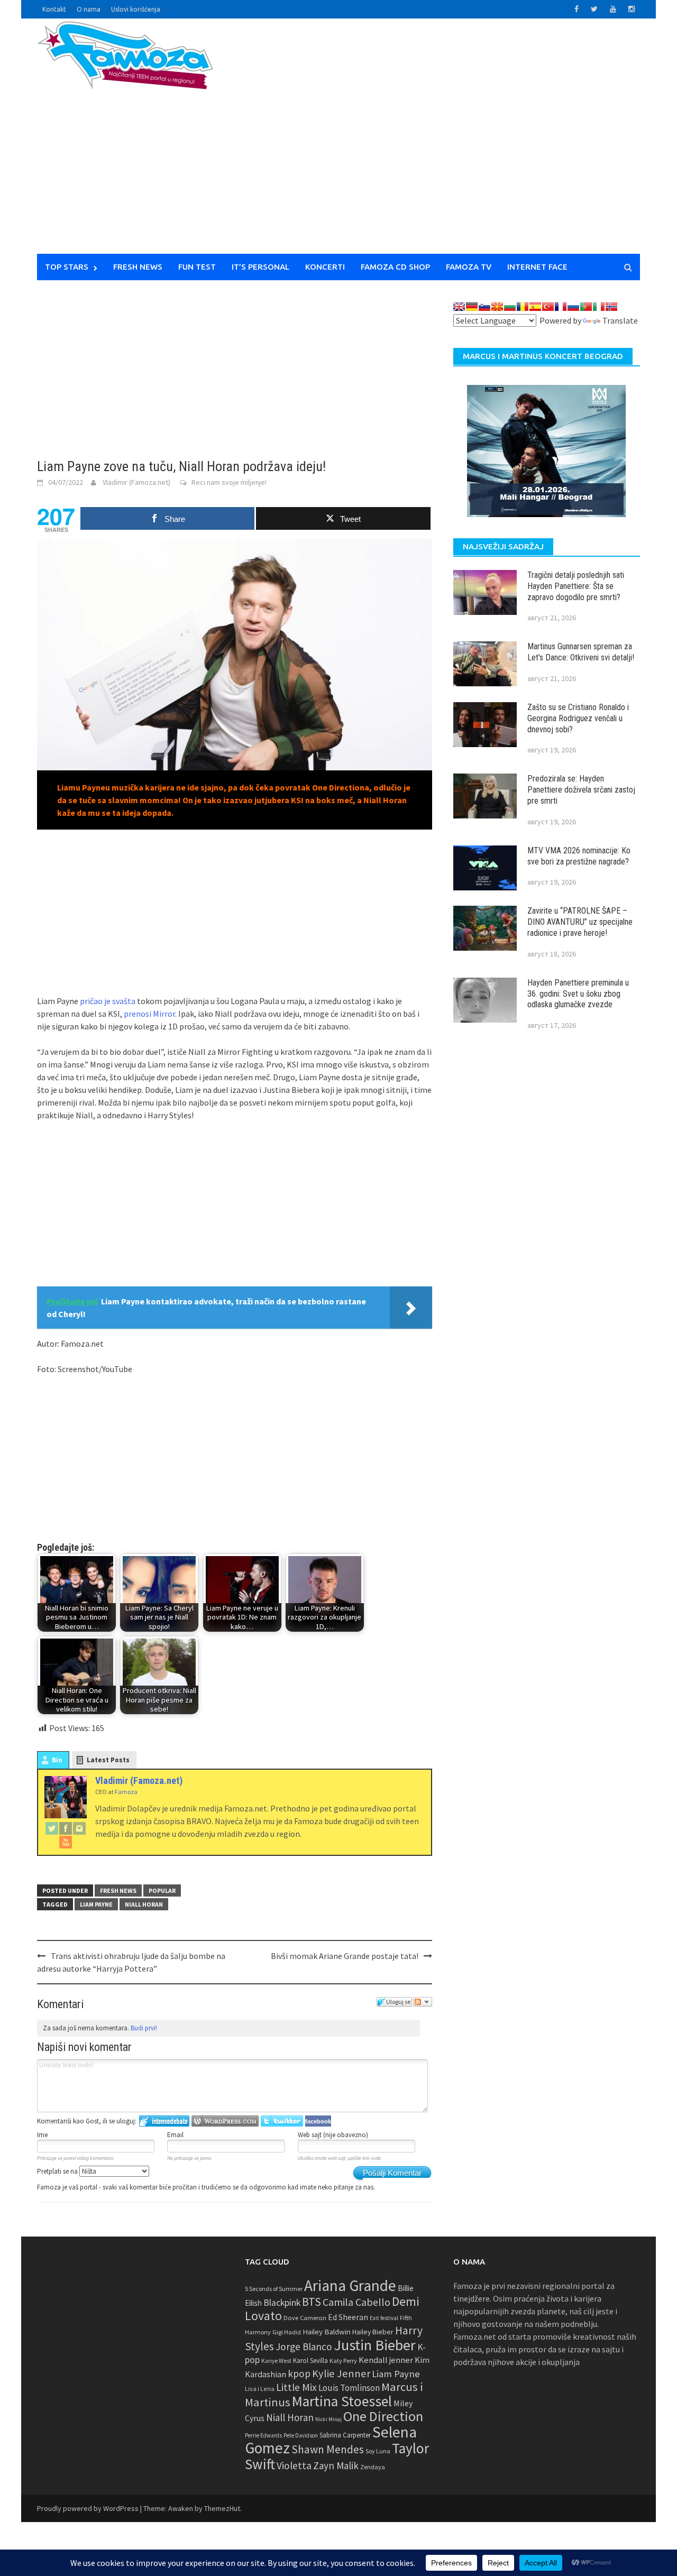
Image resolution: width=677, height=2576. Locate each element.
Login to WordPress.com (225, 2121)
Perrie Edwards (263, 2435)
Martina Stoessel (342, 2401)
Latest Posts (108, 1760)
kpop (299, 2373)
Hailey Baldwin (327, 2331)
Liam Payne (96, 1904)
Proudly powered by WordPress (88, 2508)
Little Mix (296, 2387)
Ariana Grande (350, 2285)
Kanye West (276, 2361)
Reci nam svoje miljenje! (229, 482)
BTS (312, 2302)
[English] (459, 307)
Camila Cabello (356, 2302)
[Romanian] (523, 307)
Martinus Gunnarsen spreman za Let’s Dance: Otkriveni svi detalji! (581, 652)
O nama (89, 9)
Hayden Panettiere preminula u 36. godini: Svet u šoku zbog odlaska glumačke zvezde (578, 994)
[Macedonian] (497, 307)
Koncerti (325, 267)
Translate (620, 320)
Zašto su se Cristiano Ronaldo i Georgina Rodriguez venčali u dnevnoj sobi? (578, 718)
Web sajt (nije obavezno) (333, 2135)
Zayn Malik (336, 2465)
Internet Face (537, 267)
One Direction (383, 2416)
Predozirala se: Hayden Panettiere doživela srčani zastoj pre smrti (581, 790)
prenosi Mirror (149, 1014)
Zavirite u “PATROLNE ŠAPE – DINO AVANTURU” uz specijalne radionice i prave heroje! (580, 922)
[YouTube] (66, 1842)
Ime (42, 2135)
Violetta (294, 2465)
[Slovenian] (484, 307)
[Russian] (573, 307)
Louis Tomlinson (349, 2388)
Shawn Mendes (328, 2449)
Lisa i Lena (260, 2389)
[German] (472, 307)
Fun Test (197, 267)
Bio (57, 1760)
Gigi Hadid (287, 2332)
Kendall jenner (386, 2360)
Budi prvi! (144, 2028)
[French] (561, 307)
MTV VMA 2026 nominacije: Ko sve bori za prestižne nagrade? (579, 856)
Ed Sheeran (348, 2317)
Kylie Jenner (341, 2373)
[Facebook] (66, 1828)
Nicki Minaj (328, 2419)
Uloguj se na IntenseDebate (164, 2121)
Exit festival (384, 2318)
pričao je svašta (108, 1001)
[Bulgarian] (510, 307)
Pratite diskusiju (423, 2002)
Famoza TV (469, 267)
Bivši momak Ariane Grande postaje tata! (345, 1956)
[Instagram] (79, 1828)
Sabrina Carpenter (345, 2435)
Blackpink (282, 2303)
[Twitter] (52, 1828)
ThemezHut (222, 2508)
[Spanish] (535, 307)
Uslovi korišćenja (136, 9)
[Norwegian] (611, 307)
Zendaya (373, 2467)
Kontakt (54, 9)
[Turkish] (548, 307)
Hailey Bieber (373, 2332)
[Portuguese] (586, 307)
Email (175, 2135)
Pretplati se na (58, 2171)
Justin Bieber (375, 2345)
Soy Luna (378, 2451)
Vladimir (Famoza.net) (136, 482)
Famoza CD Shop (395, 267)
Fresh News (138, 267)
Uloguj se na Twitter (282, 2121)
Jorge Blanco (304, 2347)
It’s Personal (260, 267)
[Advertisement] (437, 143)
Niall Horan (144, 1904)
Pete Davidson (301, 2435)
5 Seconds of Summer (274, 2289)
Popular (162, 1890)
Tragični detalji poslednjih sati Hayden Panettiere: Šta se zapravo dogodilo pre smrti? (576, 586)
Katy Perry (343, 2361)
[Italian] (599, 307)
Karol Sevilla (310, 2361)
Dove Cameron (305, 2318)
